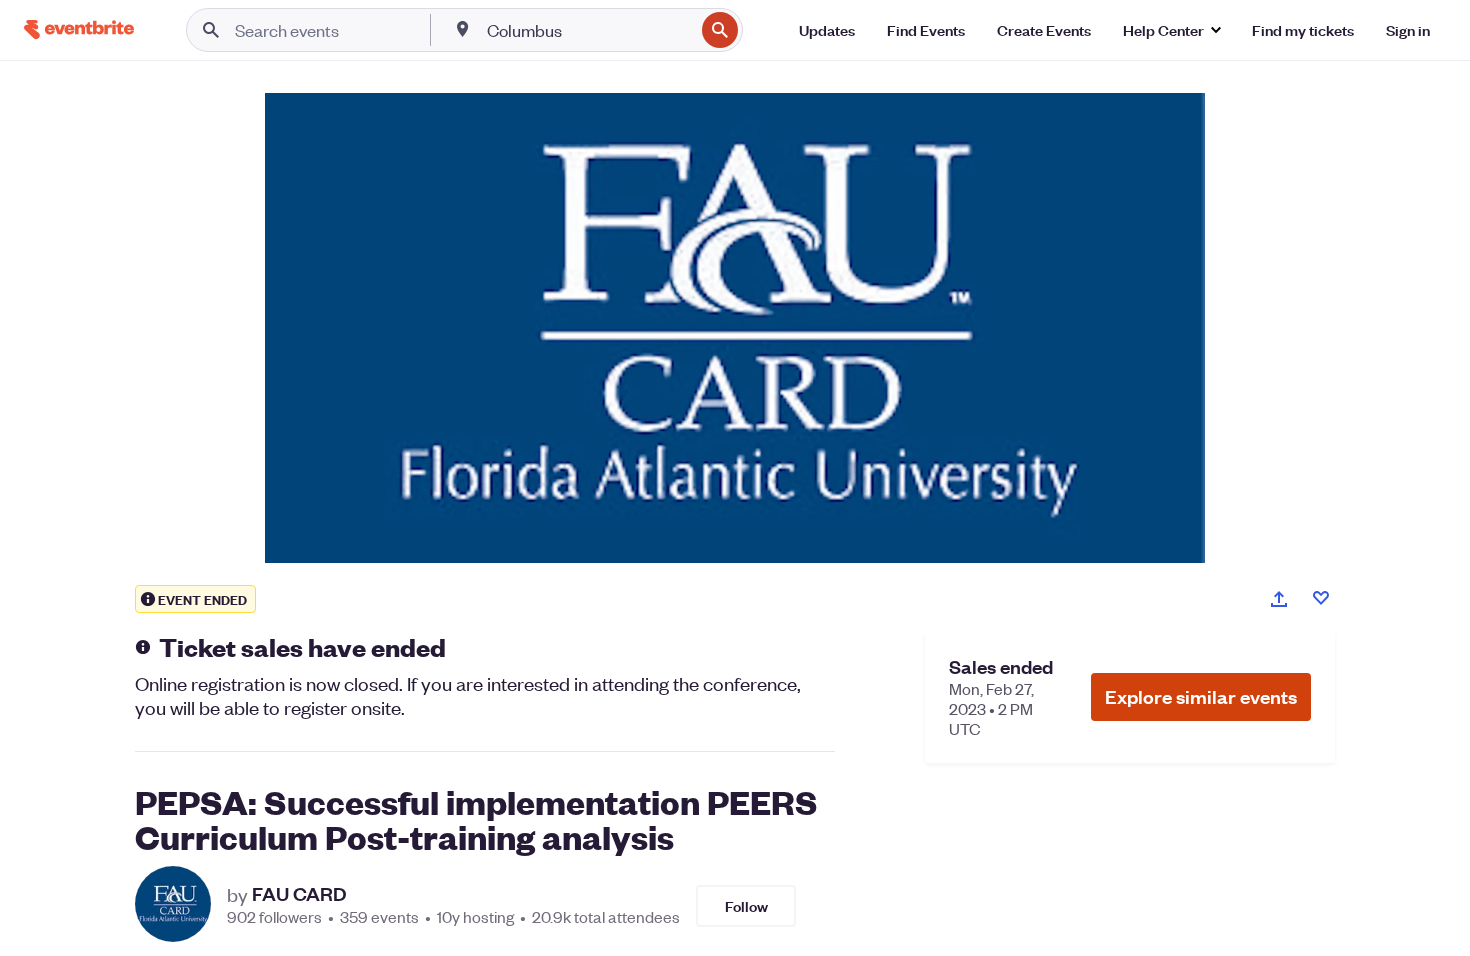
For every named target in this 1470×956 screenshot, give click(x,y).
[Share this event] (1279, 599)
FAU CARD (299, 894)
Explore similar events (1201, 696)
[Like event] (1321, 598)
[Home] (79, 29)
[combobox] (588, 30)
